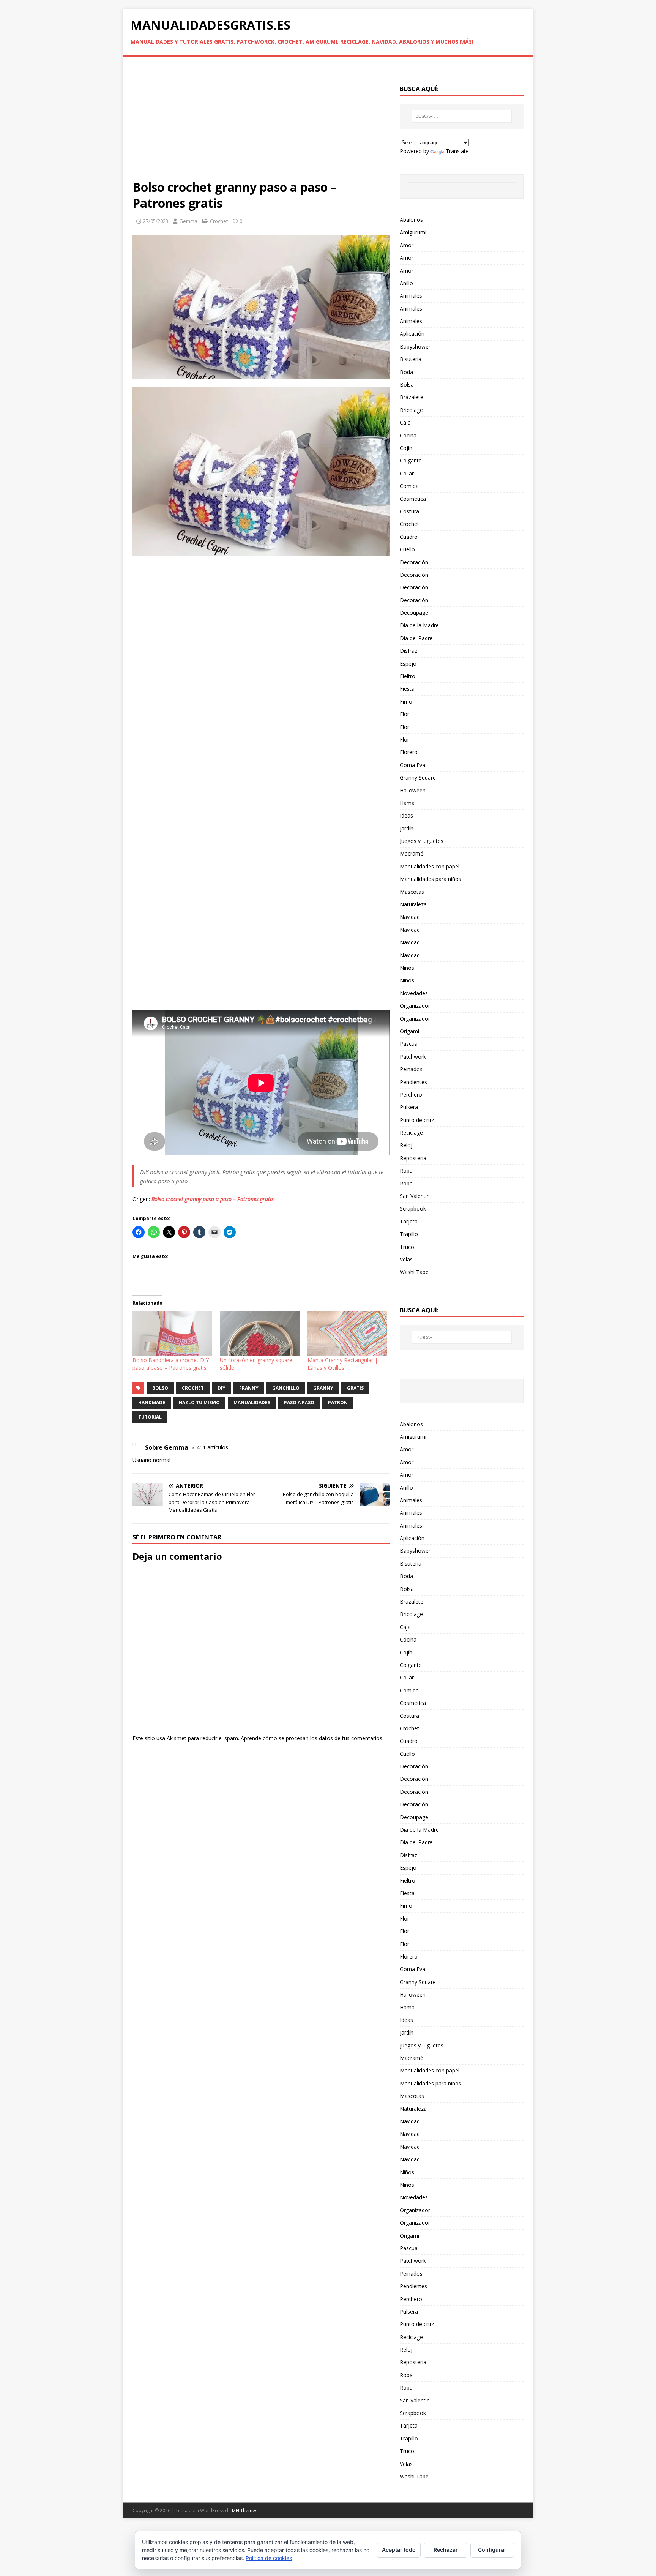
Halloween (413, 790)
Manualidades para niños (430, 879)
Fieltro (408, 676)
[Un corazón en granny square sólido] (260, 1334)
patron (338, 1402)
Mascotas (412, 892)
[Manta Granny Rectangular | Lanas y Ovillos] (347, 1334)
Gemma (188, 221)
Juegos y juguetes (422, 841)
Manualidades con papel (430, 866)
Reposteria (413, 1158)
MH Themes (245, 2510)
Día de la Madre (419, 625)
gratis (355, 1388)
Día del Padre (416, 638)
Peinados (411, 1069)
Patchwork (413, 1057)
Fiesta (407, 689)
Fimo (406, 702)
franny (249, 1388)
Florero (409, 752)
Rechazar (446, 2550)
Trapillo (409, 1234)
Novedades (414, 993)
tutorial (150, 1417)
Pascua (409, 1044)
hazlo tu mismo (199, 1402)
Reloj (406, 1145)
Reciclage (411, 1133)
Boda (406, 372)
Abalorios (411, 220)
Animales (411, 296)
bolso (160, 1388)
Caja (405, 422)
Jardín (407, 828)
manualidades (252, 1402)
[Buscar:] (462, 116)
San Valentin (415, 1196)
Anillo (406, 283)
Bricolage (411, 410)
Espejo (408, 664)
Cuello (407, 549)
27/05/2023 (156, 221)
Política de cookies (269, 2558)
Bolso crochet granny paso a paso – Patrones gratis (213, 1199)
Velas (406, 1259)
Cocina (408, 435)
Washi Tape (414, 1272)
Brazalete (412, 397)
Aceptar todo (399, 2550)
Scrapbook (413, 1208)
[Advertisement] (261, 123)
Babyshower (415, 346)
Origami (409, 1031)
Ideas (406, 815)
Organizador (415, 1006)
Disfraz (408, 651)
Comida (409, 486)
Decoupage (414, 613)
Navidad (410, 917)
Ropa (406, 1170)
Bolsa (407, 384)
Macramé (412, 853)
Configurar (492, 2550)
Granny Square (418, 777)
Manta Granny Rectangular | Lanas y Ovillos (343, 1364)
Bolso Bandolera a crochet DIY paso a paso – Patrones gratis (171, 1364)
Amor (407, 245)
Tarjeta (409, 1221)
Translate (457, 151)
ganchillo (286, 1388)
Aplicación (412, 334)
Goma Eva (412, 765)
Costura (409, 511)
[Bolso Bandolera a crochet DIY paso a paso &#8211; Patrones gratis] (172, 1334)
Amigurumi (413, 232)
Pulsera (409, 1107)
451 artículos (212, 1447)
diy (222, 1388)
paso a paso (299, 1402)
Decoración (414, 562)
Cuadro (409, 537)
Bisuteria (411, 359)
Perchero (411, 1095)
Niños (407, 968)
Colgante (411, 460)
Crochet (219, 221)
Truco (407, 1247)
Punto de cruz (417, 1120)
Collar (407, 473)
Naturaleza (413, 904)
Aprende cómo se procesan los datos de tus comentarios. (312, 1738)
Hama (407, 803)
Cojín (406, 448)
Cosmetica (413, 499)
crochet (193, 1388)
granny (323, 1388)
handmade (152, 1402)
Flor (404, 714)
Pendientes (413, 1082)
